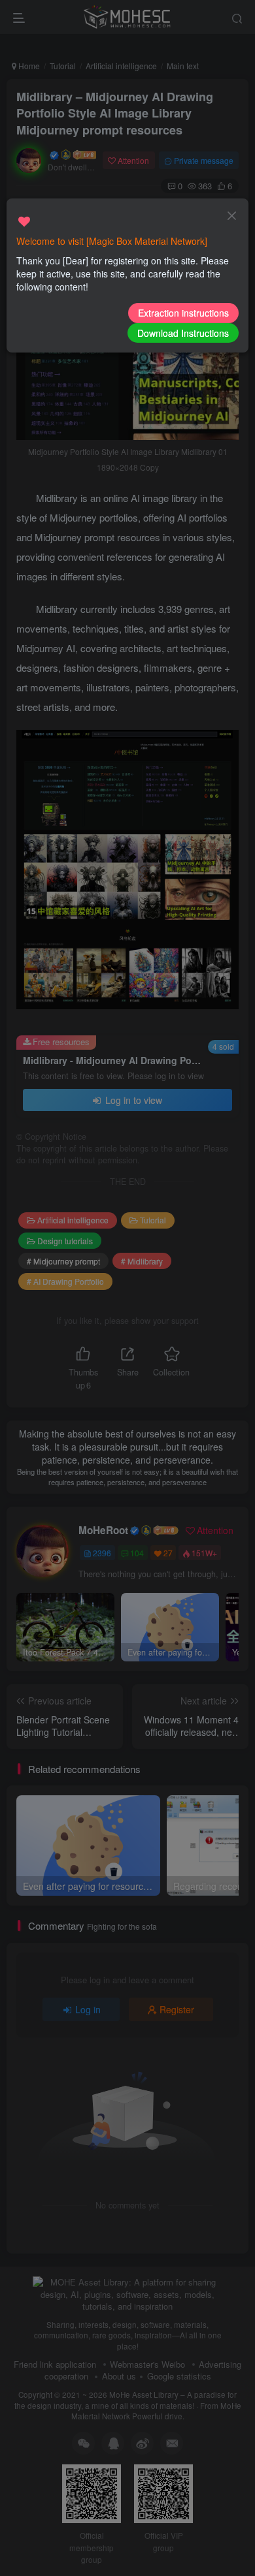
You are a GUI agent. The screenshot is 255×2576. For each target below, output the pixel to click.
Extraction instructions (183, 313)
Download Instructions (183, 333)
